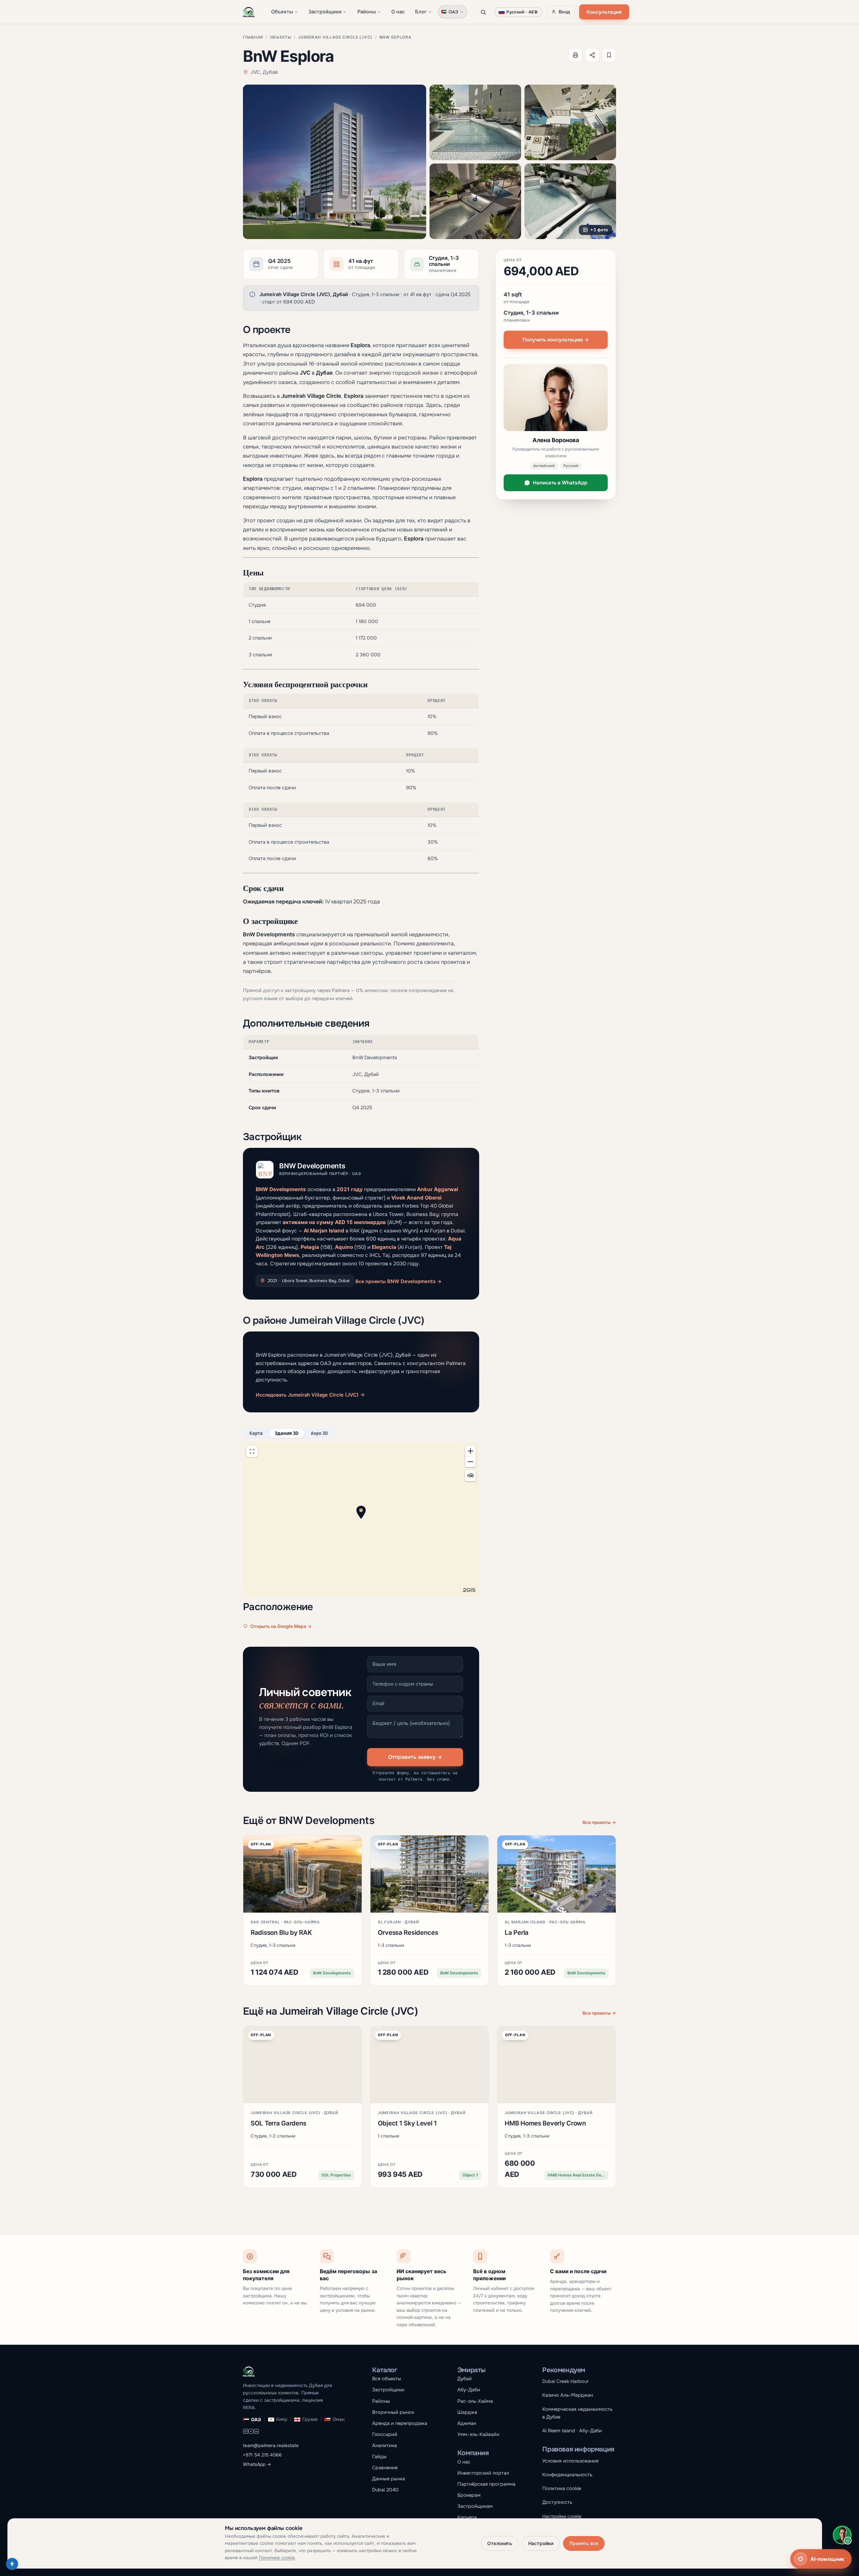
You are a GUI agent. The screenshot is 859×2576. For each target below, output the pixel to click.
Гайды (379, 2456)
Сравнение (385, 2468)
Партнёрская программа (486, 2484)
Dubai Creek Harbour (565, 2381)
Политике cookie (277, 2558)
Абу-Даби (469, 2390)
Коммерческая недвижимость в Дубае (577, 2413)
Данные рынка (389, 2479)
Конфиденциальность (567, 2475)
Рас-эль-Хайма (475, 2401)
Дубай (465, 2379)
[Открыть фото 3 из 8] (570, 122)
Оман (339, 2419)
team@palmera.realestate (271, 2446)
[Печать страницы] (575, 55)
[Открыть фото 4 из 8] (475, 201)
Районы (367, 12)
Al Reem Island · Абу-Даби (572, 2431)
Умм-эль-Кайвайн (478, 2434)
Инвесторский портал (483, 2473)
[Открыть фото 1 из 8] (335, 162)
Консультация (604, 12)
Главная (253, 37)
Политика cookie (562, 2488)
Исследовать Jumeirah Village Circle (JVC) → (310, 1395)
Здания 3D (287, 1433)
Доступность (557, 2502)
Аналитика (385, 2445)
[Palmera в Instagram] (246, 2432)
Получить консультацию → (556, 340)
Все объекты (387, 2379)
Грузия (310, 2419)
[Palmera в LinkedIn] (256, 2432)
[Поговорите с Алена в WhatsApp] (842, 2535)
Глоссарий (385, 2434)
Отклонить (500, 2543)
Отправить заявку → (415, 1757)
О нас (398, 12)
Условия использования (570, 2461)
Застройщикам (475, 2506)
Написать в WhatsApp (560, 483)
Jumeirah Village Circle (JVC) (335, 37)
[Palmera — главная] (249, 12)
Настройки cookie (562, 2516)
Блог (421, 12)
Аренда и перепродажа (400, 2423)
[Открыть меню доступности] (12, 2564)
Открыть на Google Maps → (281, 1626)
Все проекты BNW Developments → (398, 1281)
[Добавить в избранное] (609, 55)
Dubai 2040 (385, 2490)
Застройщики (325, 12)
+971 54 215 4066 (262, 2455)
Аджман (467, 2423)
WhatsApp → (257, 2464)
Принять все (584, 2543)
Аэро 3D (319, 1433)
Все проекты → (599, 1822)
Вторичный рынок (393, 2412)
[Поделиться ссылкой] (592, 55)
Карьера (467, 2517)
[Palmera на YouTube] (251, 2432)
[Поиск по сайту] (483, 12)
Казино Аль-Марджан (568, 2395)
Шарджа (467, 2412)
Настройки (541, 2543)
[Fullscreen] (252, 1451)
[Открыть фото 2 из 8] (475, 122)
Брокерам (469, 2495)
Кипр (282, 2419)
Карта (256, 1433)
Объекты (282, 12)
